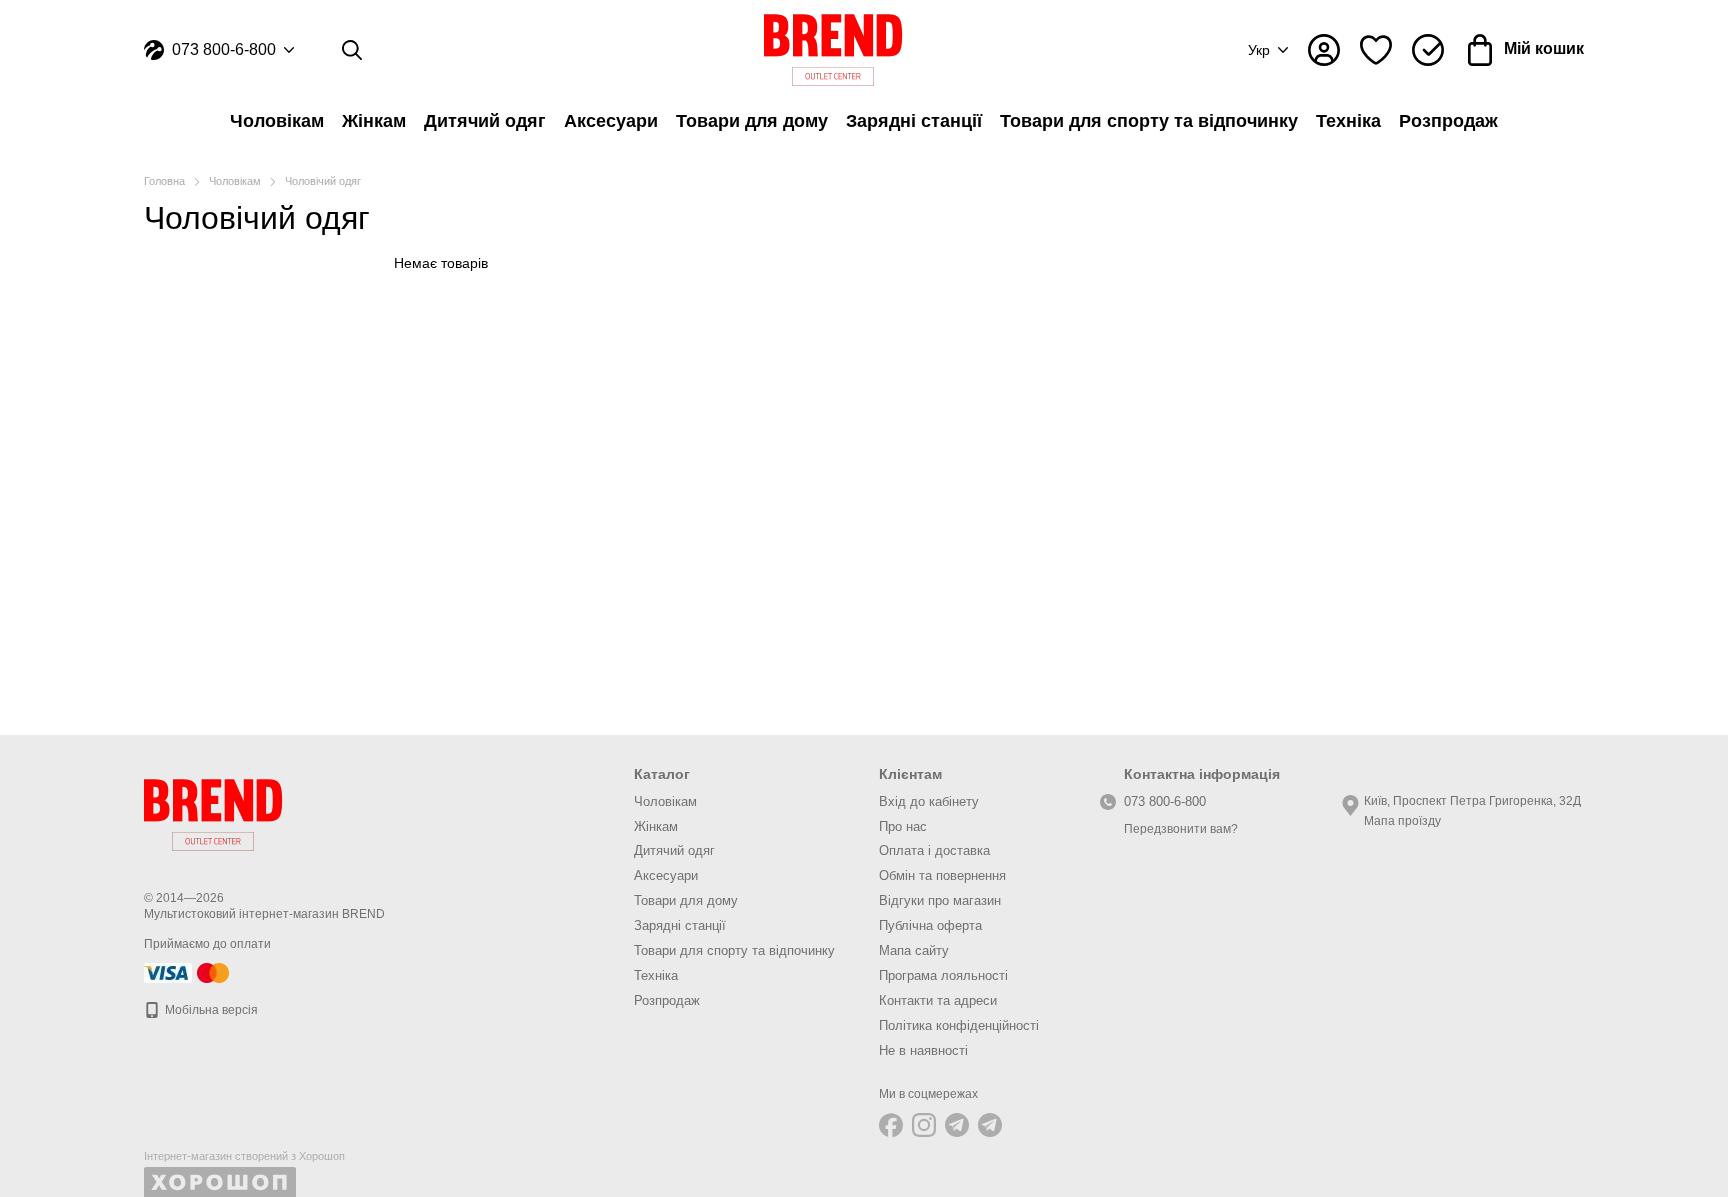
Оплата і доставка (934, 850)
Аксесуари (611, 121)
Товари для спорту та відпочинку (1149, 121)
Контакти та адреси (938, 1000)
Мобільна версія (210, 1010)
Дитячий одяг (485, 121)
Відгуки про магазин (940, 900)
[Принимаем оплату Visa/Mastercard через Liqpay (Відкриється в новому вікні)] (188, 972)
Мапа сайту (914, 950)
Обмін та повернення (942, 875)
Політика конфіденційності (959, 1025)
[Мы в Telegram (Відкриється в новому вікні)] (957, 1125)
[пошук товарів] (352, 50)
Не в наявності (923, 1050)
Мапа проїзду (1402, 821)
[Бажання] (1376, 50)
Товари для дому (752, 121)
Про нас (903, 826)
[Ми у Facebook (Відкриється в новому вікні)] (891, 1125)
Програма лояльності (943, 975)
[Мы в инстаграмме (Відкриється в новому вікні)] (924, 1125)
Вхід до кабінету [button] (929, 801)
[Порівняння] (1428, 50)
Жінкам (374, 121)
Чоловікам (277, 121)
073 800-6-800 (224, 50)
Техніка (1348, 121)
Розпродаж (1448, 121)
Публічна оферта (930, 925)
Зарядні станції (914, 121)
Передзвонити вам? (1181, 829)
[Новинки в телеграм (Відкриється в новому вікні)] (990, 1125)
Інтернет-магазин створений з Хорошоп (244, 1156)
